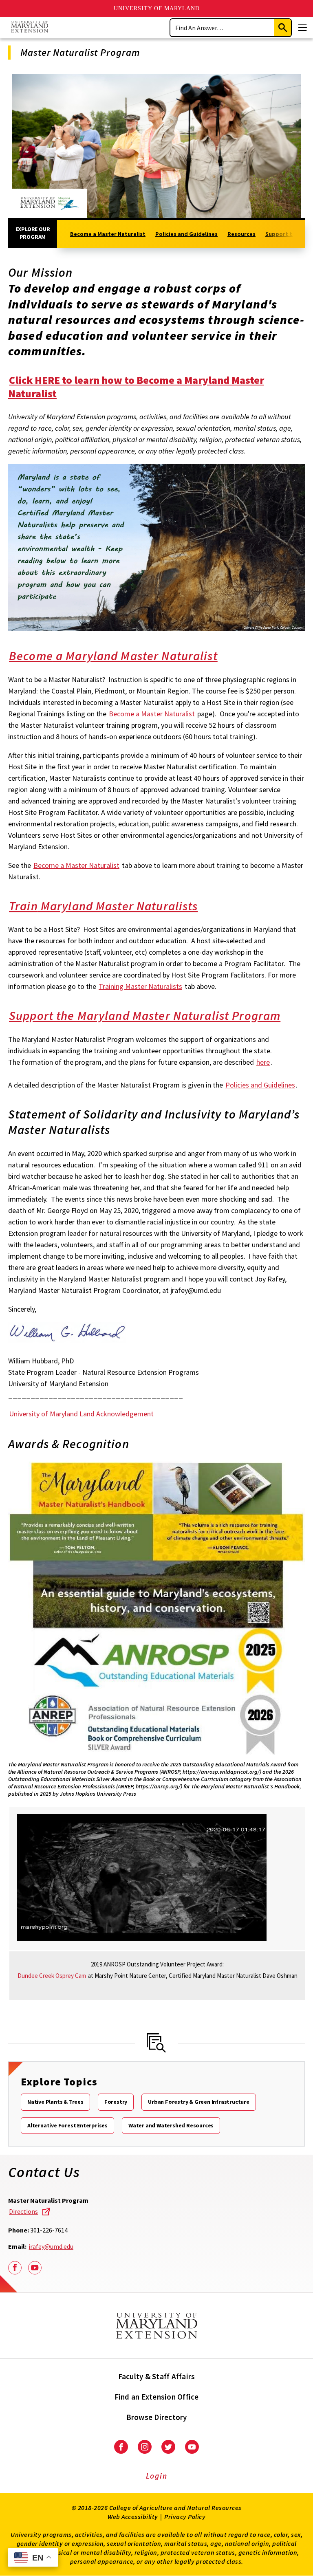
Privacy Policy (185, 2517)
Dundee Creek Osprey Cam (52, 1976)
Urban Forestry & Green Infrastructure (199, 2102)
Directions (23, 2211)
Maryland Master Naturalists (104, 906)
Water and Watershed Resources (171, 2125)
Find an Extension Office (157, 2397)
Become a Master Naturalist (108, 234)
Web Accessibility (133, 2517)
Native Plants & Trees (55, 2102)
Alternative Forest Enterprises (67, 2125)
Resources (241, 234)
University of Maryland (157, 8)
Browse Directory (157, 2417)
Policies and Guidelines (186, 234)
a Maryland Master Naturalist (113, 656)
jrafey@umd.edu (51, 2246)
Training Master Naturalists (140, 986)
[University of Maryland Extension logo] (30, 28)
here (263, 1062)
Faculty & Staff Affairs (157, 2376)
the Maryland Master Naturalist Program (145, 1015)
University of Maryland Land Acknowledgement (81, 1414)
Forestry (116, 2102)
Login (157, 2476)
